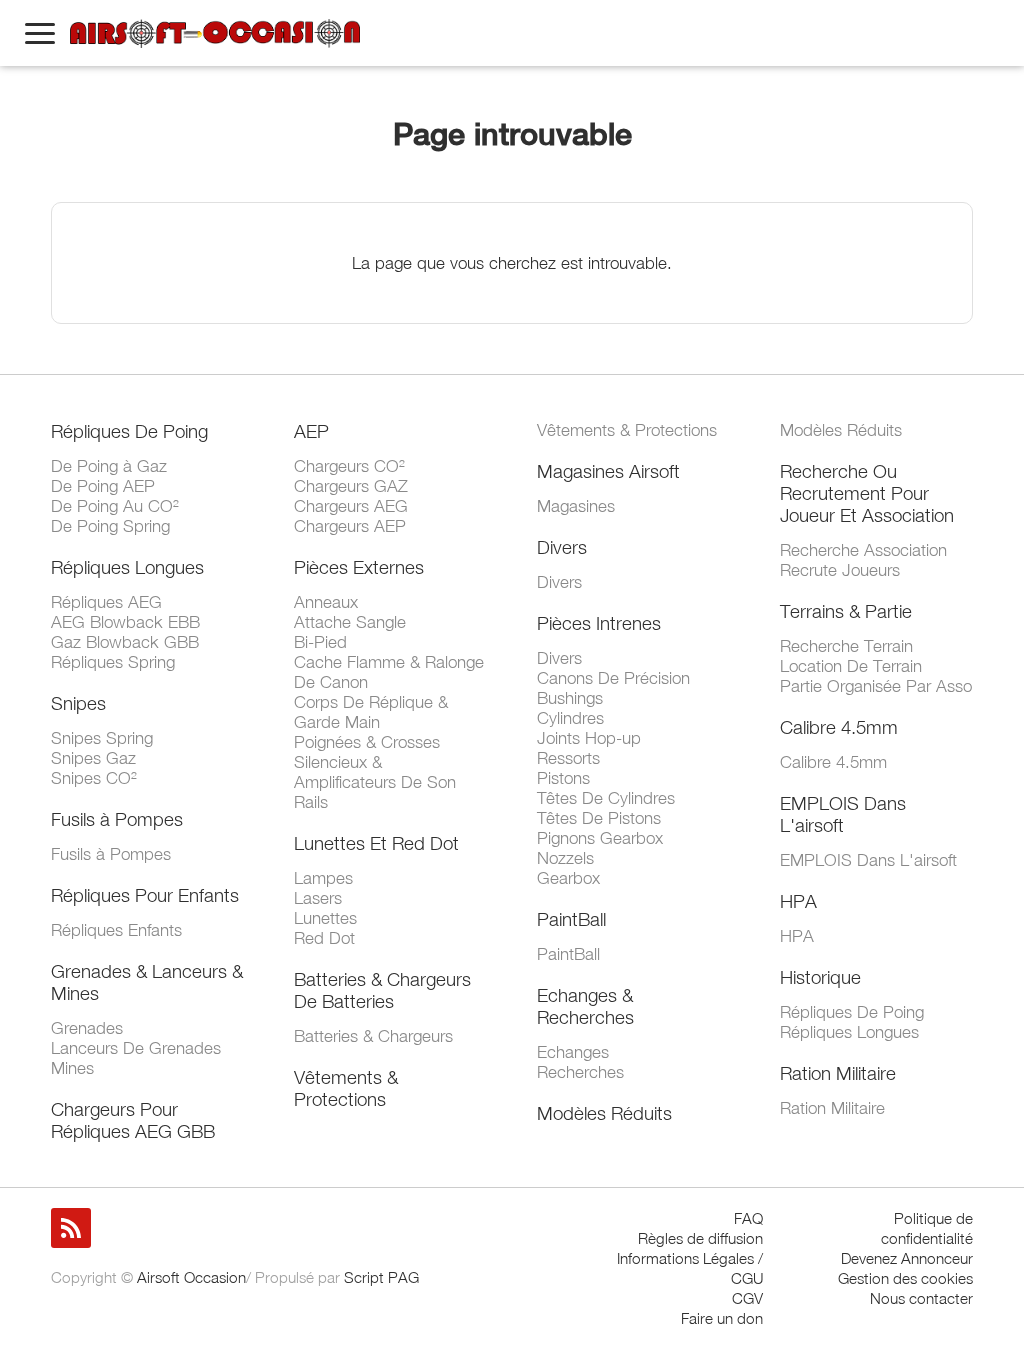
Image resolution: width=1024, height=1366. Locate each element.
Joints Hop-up (589, 738)
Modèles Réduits (604, 1113)
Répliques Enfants (116, 930)
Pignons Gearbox (600, 838)
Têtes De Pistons (599, 818)
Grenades (87, 1028)
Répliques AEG (106, 602)
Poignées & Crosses (367, 742)
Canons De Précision (613, 678)
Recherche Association (863, 550)
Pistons (563, 778)
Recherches (580, 1072)
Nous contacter (921, 1298)
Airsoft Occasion (191, 1277)
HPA (798, 901)
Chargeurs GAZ (351, 486)
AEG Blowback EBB (125, 622)
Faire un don (722, 1318)
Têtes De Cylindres (606, 798)
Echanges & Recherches (585, 1006)
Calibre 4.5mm (839, 727)
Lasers (318, 898)
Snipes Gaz (93, 758)
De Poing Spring (110, 526)
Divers (562, 547)
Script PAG (381, 1277)
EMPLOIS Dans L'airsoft (843, 814)
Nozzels (565, 858)
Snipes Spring (102, 738)
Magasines (576, 506)
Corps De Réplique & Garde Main (371, 712)
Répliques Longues (127, 567)
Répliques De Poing (129, 431)
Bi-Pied (320, 642)
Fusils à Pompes (117, 819)
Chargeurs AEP (350, 526)
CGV (747, 1298)
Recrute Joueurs (840, 570)
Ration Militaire (838, 1073)
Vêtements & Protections (346, 1088)
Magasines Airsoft (608, 471)
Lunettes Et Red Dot (376, 843)
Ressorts (568, 758)
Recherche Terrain (846, 646)
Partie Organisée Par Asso (876, 686)
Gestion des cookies (905, 1278)
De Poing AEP (103, 486)
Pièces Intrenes (599, 623)
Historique (820, 977)
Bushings (570, 698)
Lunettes (325, 918)
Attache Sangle (350, 622)
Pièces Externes (359, 567)
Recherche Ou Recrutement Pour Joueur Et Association (867, 493)
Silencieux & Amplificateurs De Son (375, 772)
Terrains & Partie (846, 611)
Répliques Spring (113, 662)
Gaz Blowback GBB (125, 642)
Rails (311, 802)
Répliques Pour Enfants (145, 895)
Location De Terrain (851, 666)
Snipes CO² (94, 778)
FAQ (748, 1218)
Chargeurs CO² (349, 466)
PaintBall (571, 919)
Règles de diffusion (700, 1238)
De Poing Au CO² (115, 506)
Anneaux (326, 602)
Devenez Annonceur (907, 1258)
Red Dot (324, 938)
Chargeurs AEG (351, 506)
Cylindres (570, 718)
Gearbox (568, 878)
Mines (72, 1068)
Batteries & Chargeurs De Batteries (382, 990)
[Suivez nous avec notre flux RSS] (71, 1228)
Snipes (78, 703)
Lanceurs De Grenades (136, 1048)
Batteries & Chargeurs (373, 1036)
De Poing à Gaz (109, 466)
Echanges (573, 1052)
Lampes (323, 878)
